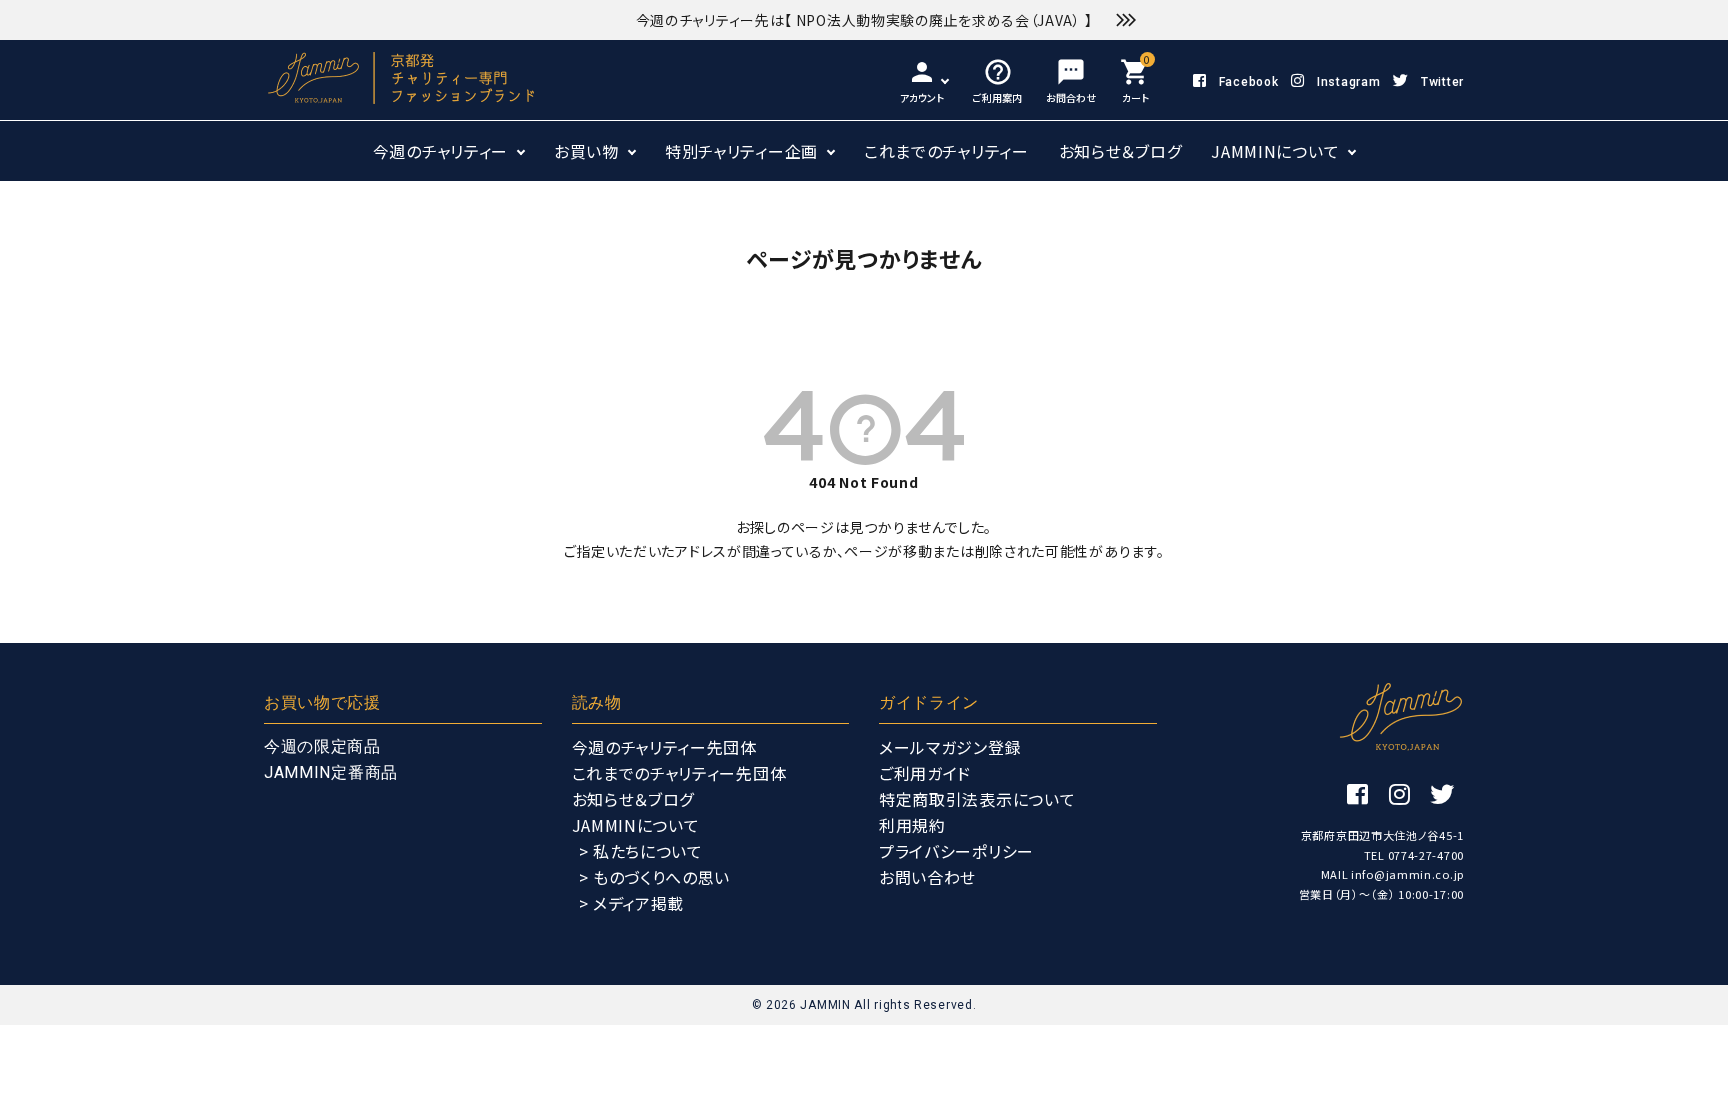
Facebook (1248, 82)
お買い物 (586, 151)
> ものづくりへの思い (655, 877)
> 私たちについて (641, 851)
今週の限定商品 (322, 746)
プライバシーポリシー (956, 851)
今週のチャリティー (440, 151)
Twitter (1442, 82)
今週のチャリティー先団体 (664, 747)
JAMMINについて (1275, 151)
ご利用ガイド (925, 773)
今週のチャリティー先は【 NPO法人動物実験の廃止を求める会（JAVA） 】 (864, 20)
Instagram (1348, 82)
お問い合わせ (927, 877)
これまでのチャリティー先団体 (679, 773)
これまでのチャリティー (946, 151)
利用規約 (912, 825)
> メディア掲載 (632, 903)
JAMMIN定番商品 (331, 772)
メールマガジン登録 (950, 747)
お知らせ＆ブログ (1120, 151)
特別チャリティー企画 (741, 151)
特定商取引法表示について (977, 799)
